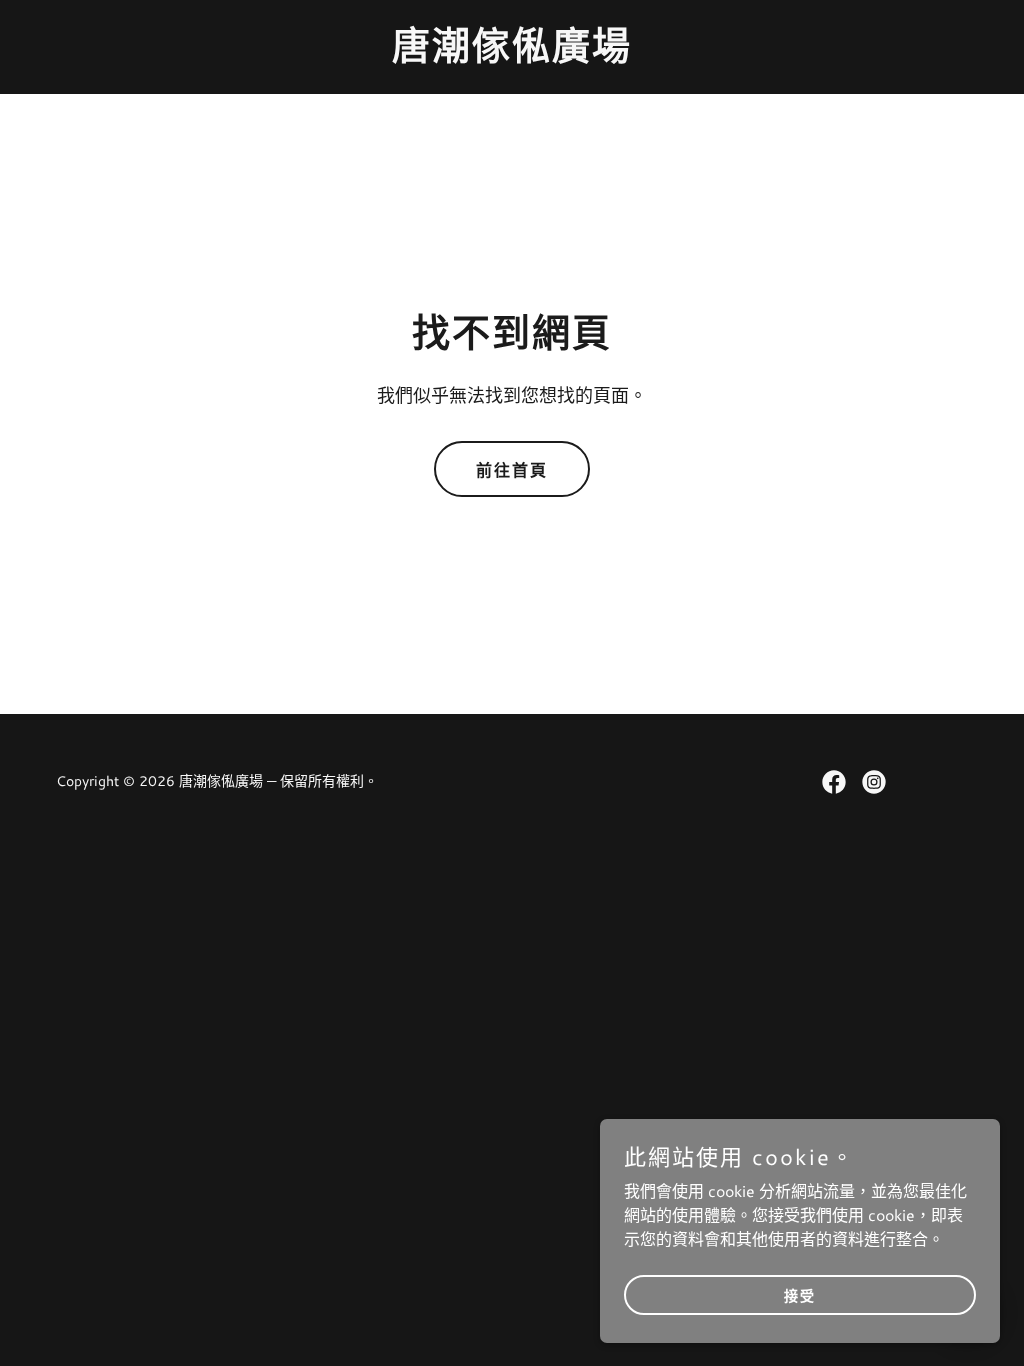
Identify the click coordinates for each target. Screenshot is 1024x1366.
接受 (800, 1295)
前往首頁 (512, 470)
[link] (512, 52)
